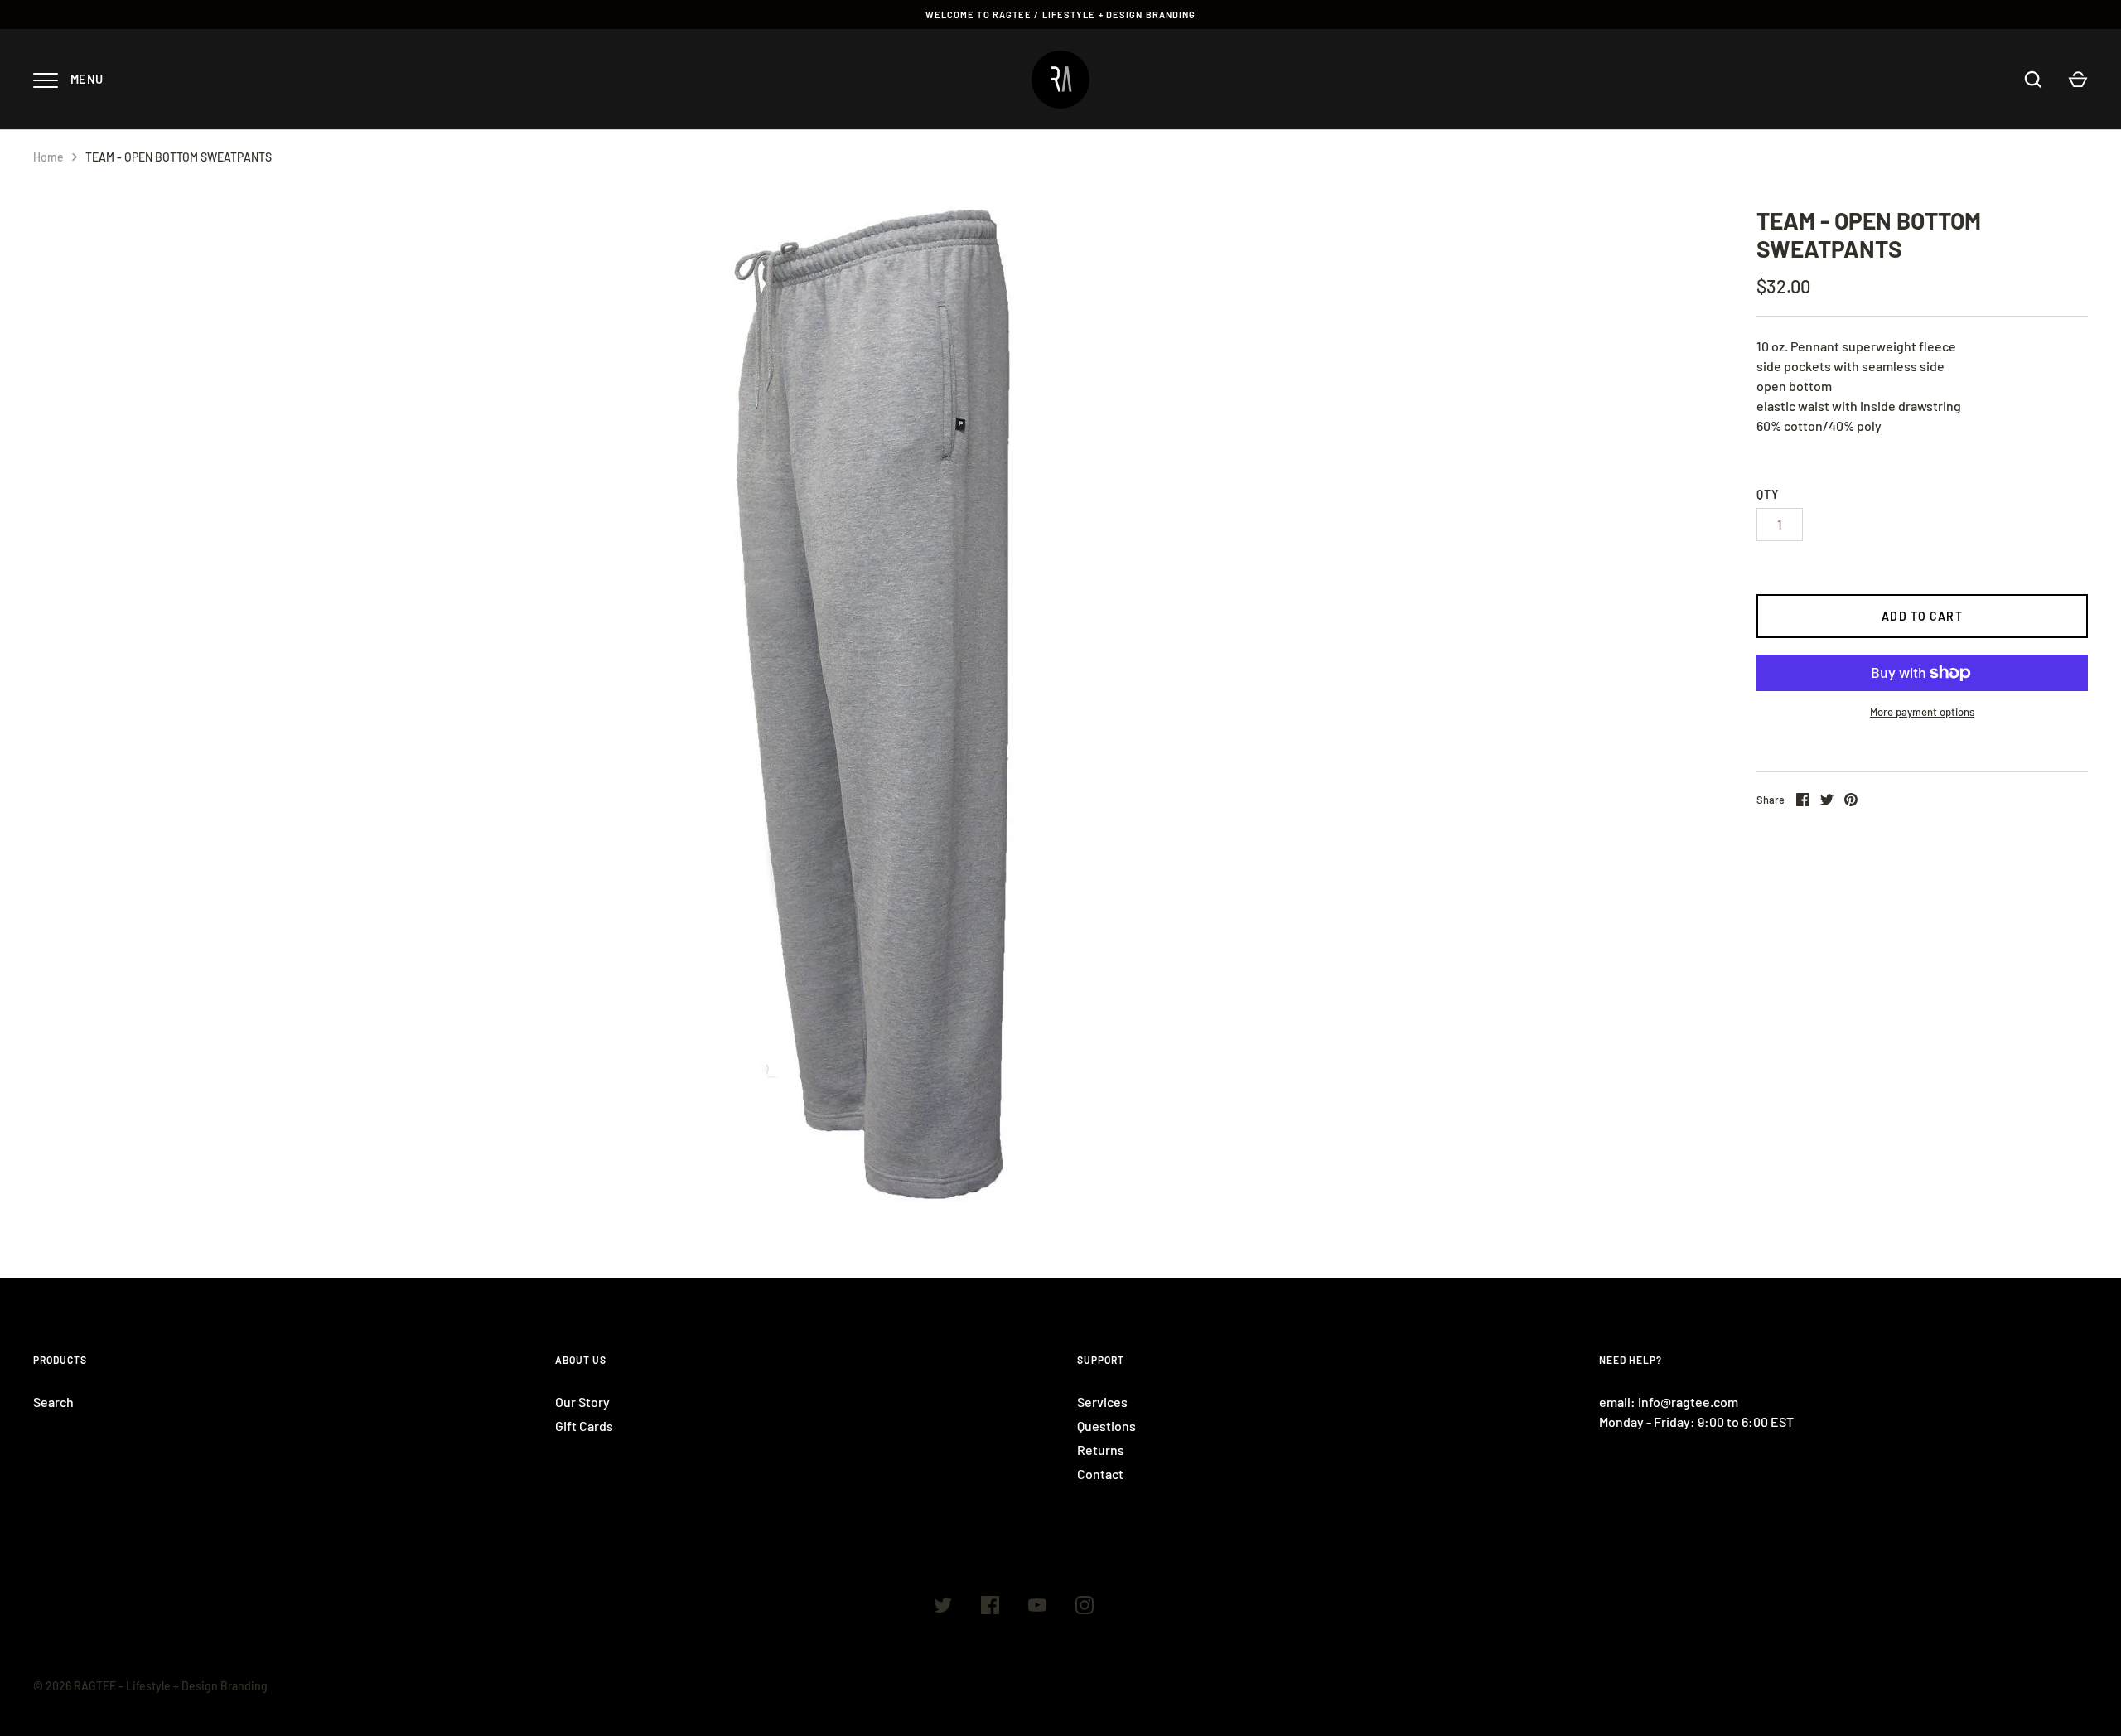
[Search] (2033, 80)
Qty (1768, 494)
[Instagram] (1085, 1608)
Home (48, 157)
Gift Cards (584, 1426)
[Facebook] (990, 1608)
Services (1102, 1402)
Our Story (582, 1402)
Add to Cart (1922, 616)
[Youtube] (1037, 1608)
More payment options (1922, 712)
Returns (1101, 1450)
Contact (1100, 1474)
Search (53, 1402)
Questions (1106, 1426)
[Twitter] (943, 1608)
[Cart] (2078, 80)
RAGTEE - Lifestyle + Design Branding (171, 1686)
